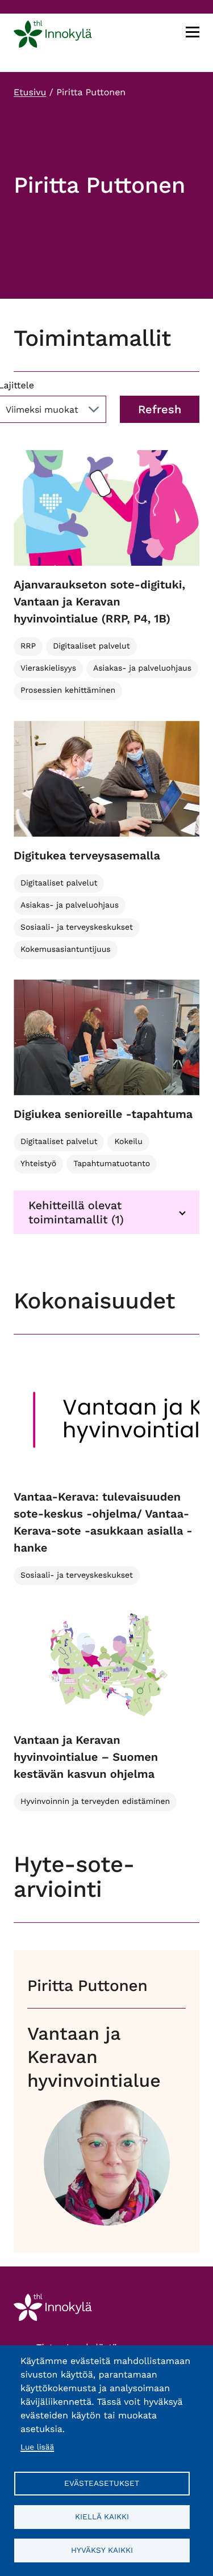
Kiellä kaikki (102, 2516)
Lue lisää (37, 2447)
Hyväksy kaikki (102, 2550)
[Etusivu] (53, 36)
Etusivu (30, 92)
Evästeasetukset (102, 2483)
